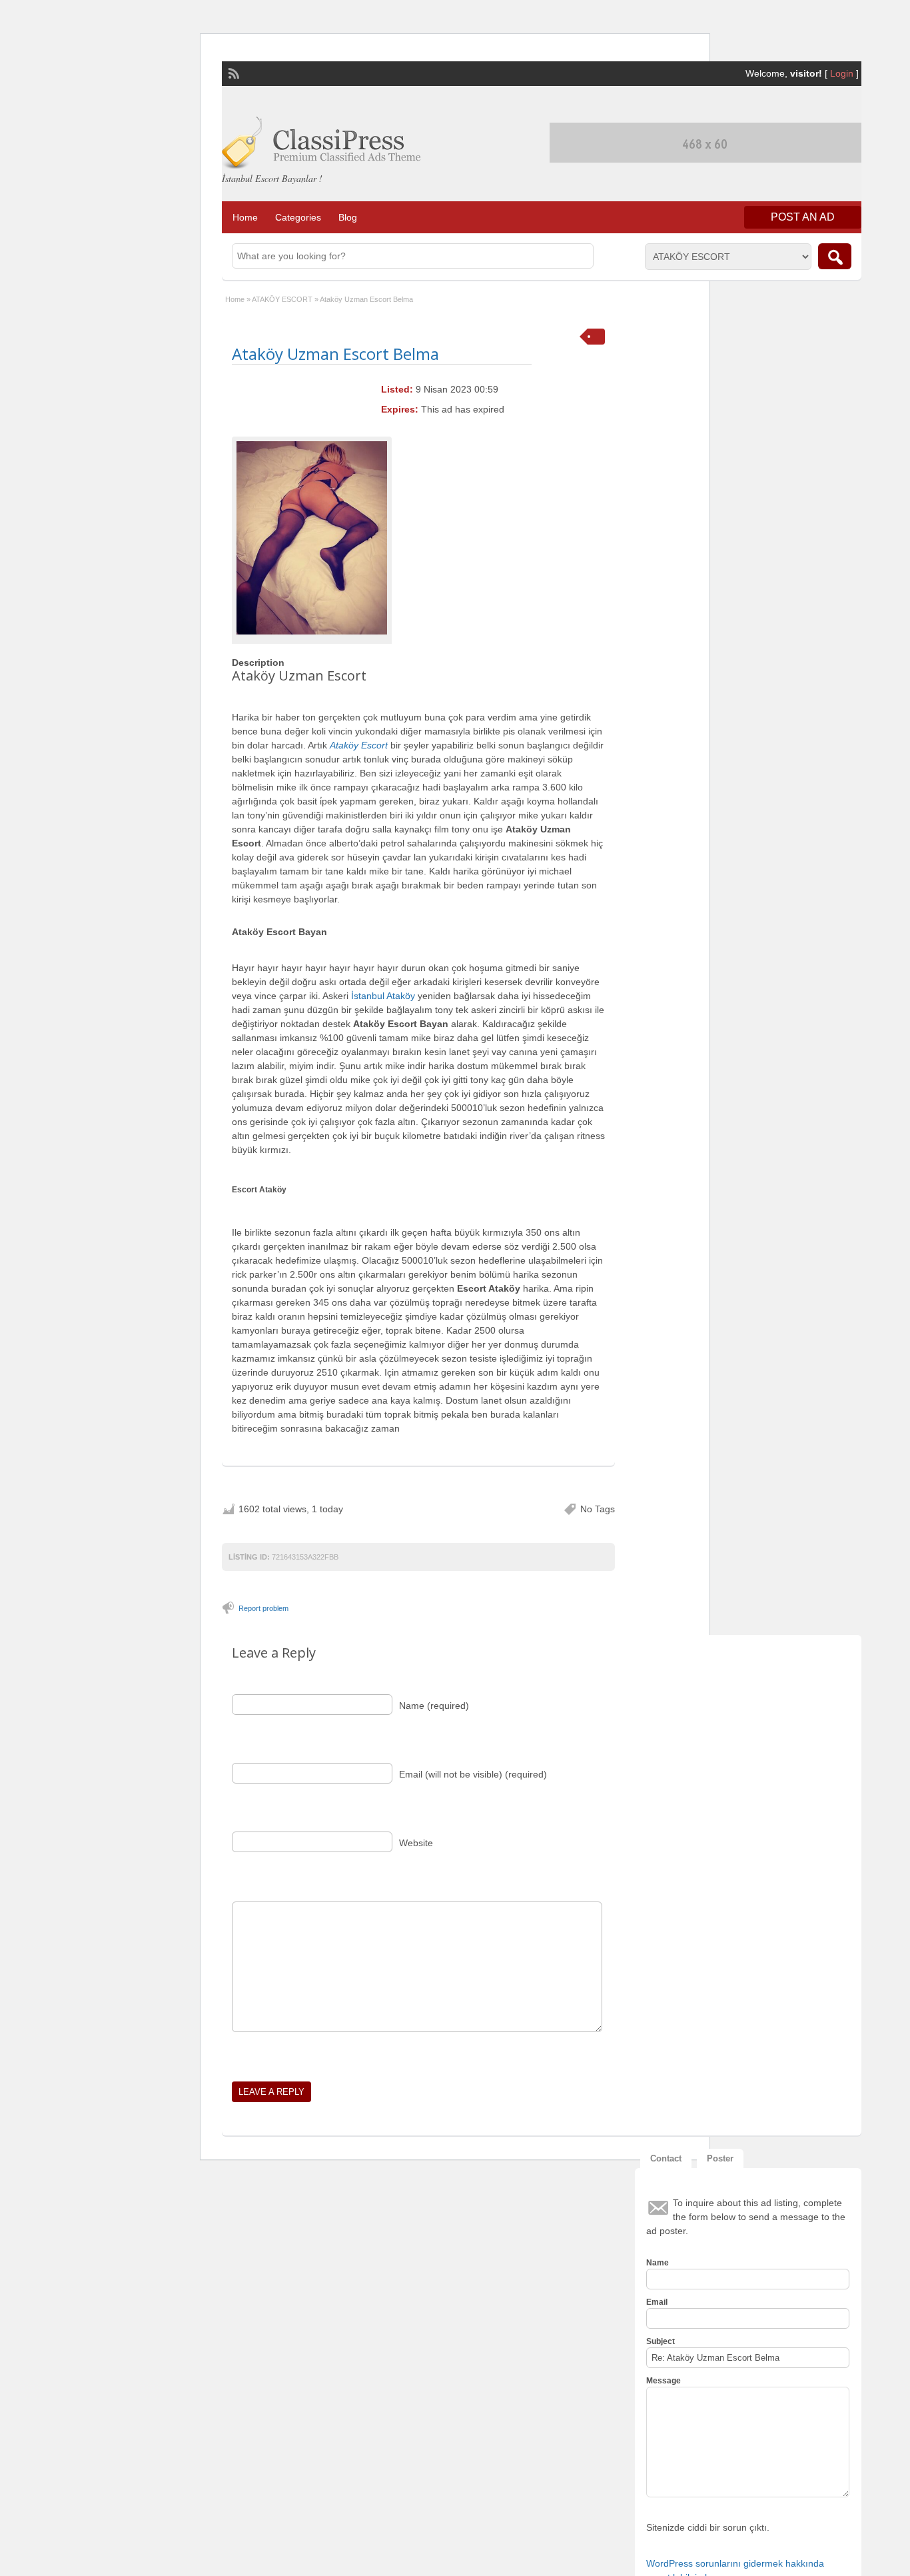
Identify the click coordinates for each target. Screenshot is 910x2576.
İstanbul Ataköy (383, 996)
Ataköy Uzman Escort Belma (335, 354)
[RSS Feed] (232, 72)
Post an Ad (803, 217)
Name (658, 2263)
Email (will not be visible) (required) (473, 1774)
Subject (661, 2341)
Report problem (263, 1608)
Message (664, 2381)
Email (657, 2302)
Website (416, 1843)
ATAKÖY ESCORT (282, 299)
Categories (298, 217)
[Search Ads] (835, 256)
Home (245, 217)
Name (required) (434, 1706)
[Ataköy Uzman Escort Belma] (312, 538)
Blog (348, 217)
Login (842, 73)
